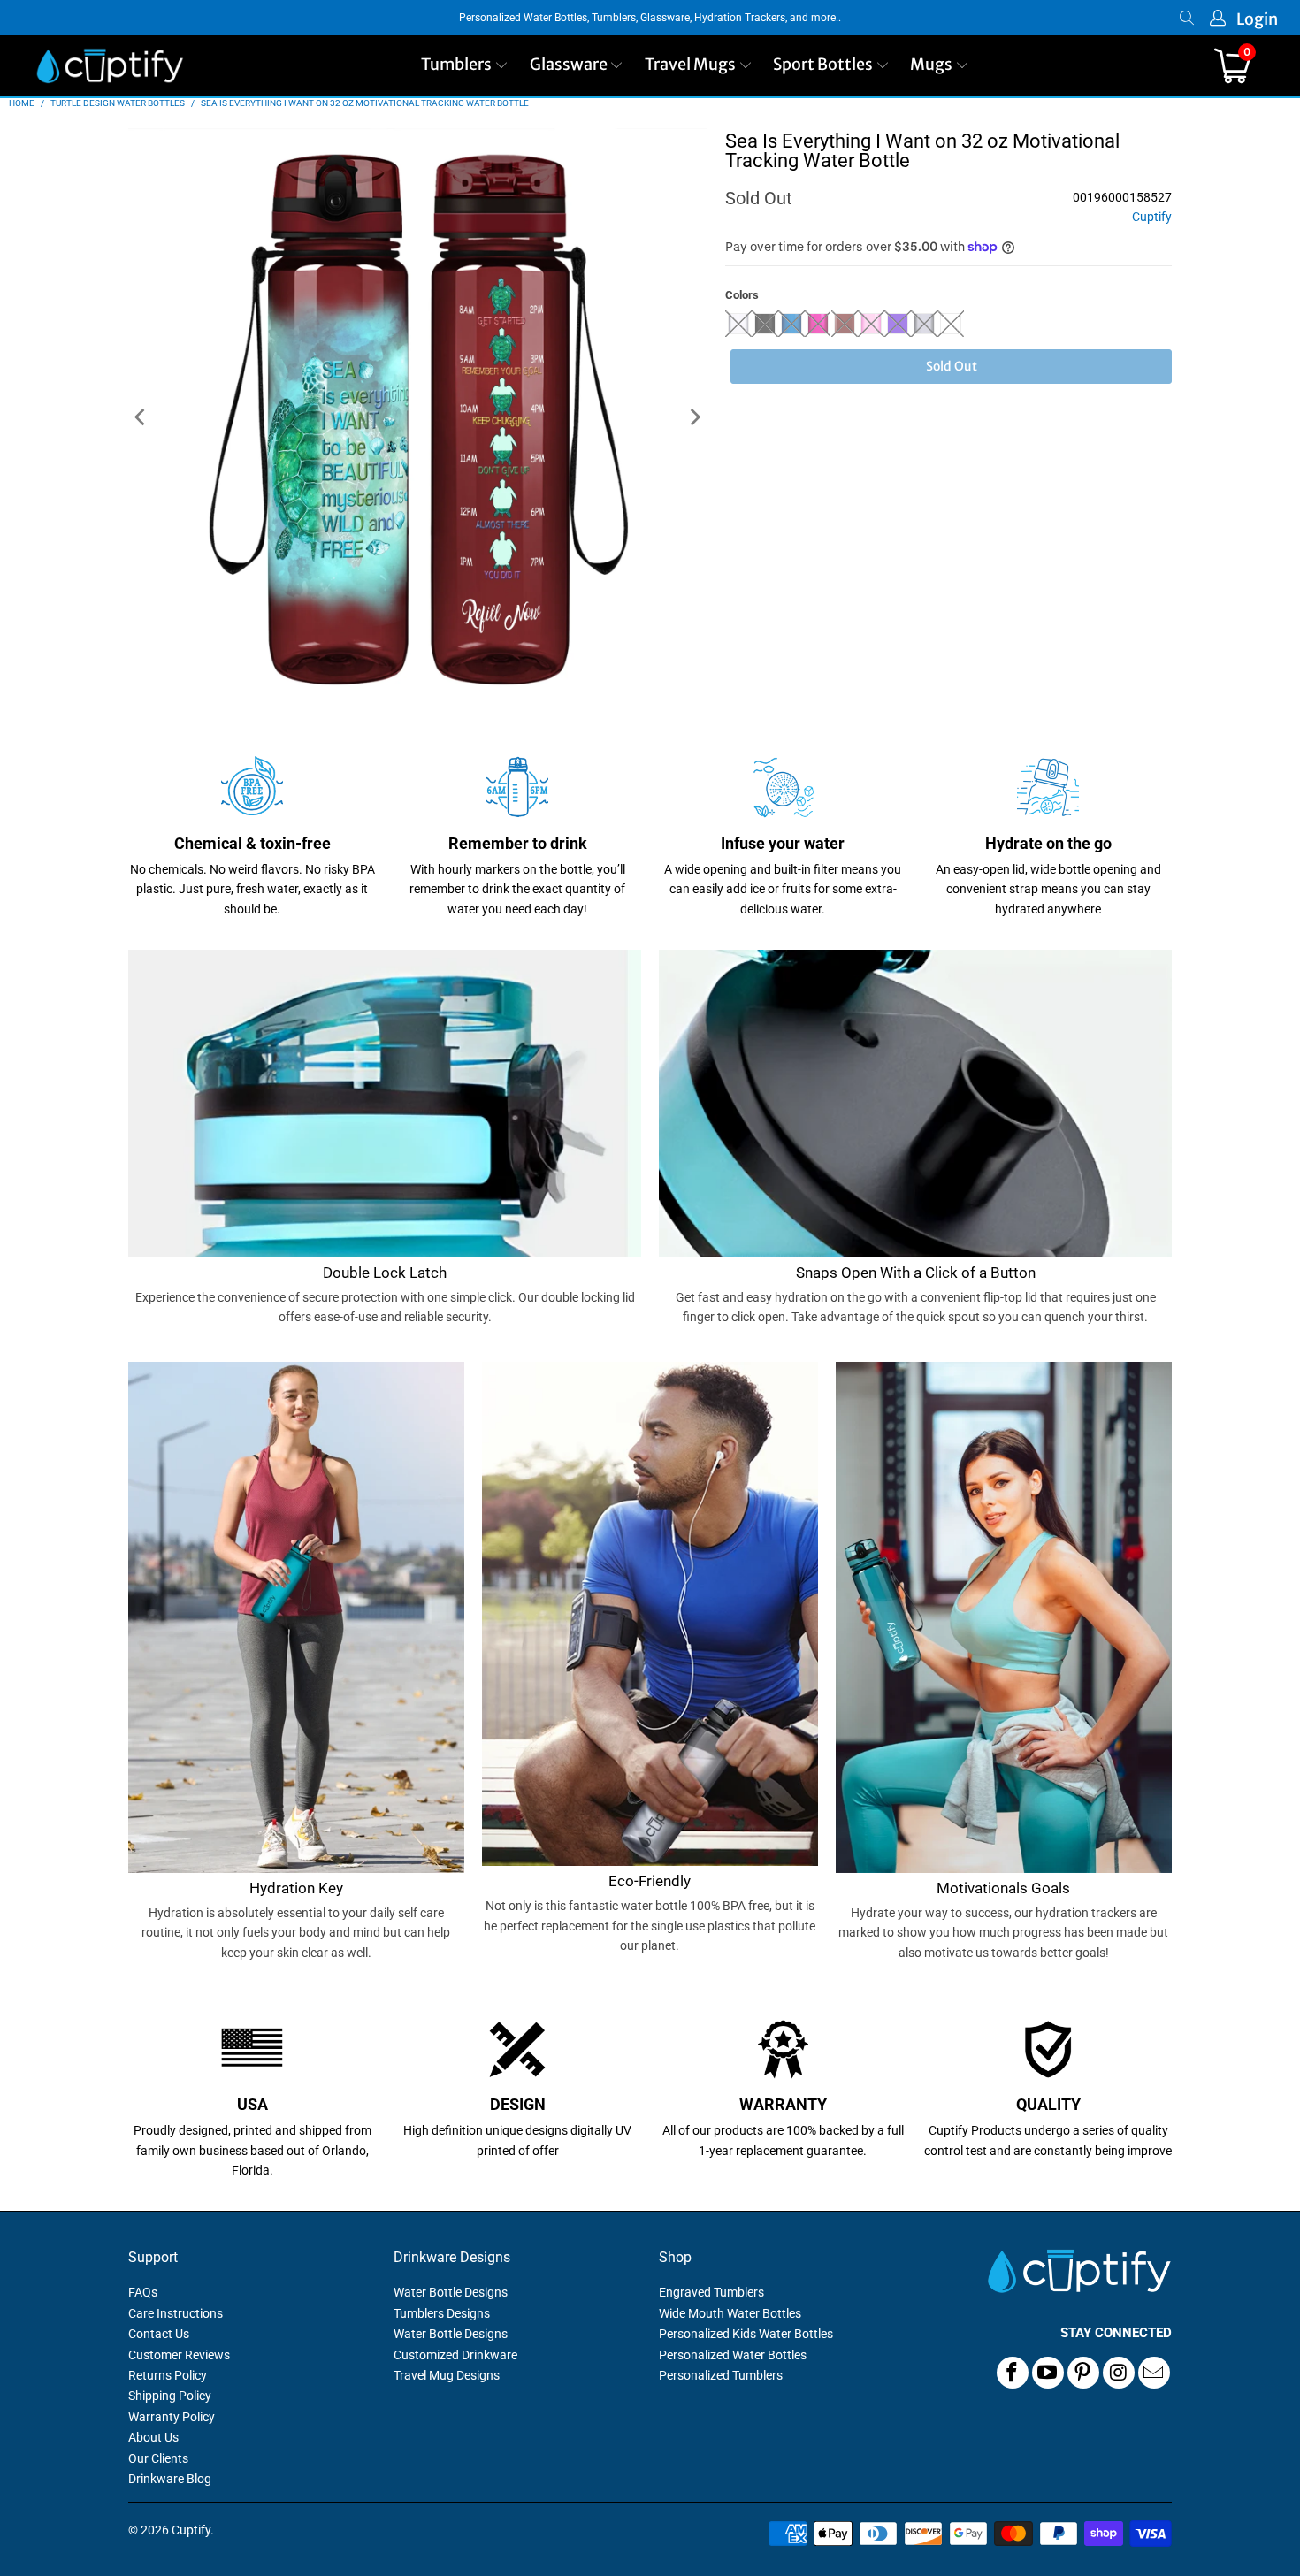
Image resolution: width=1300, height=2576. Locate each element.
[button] (465, 66)
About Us (153, 2437)
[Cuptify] (110, 66)
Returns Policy (168, 2375)
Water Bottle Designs (451, 2292)
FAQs (143, 2292)
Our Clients (158, 2458)
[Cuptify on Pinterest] (1083, 2373)
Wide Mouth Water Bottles (730, 2313)
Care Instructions (176, 2313)
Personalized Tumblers (721, 2375)
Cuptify (1152, 217)
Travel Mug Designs (447, 2375)
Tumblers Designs (442, 2313)
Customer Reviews (179, 2355)
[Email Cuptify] (1154, 2373)
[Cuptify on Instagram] (1119, 2373)
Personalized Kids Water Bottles (746, 2334)
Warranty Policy (172, 2417)
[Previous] (141, 418)
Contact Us (159, 2334)
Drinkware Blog (170, 2479)
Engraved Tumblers (711, 2292)
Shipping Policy (170, 2396)
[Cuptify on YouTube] (1048, 2373)
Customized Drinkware (455, 2355)
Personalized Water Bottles (733, 2355)
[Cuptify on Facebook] (1013, 2373)
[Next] (694, 418)
